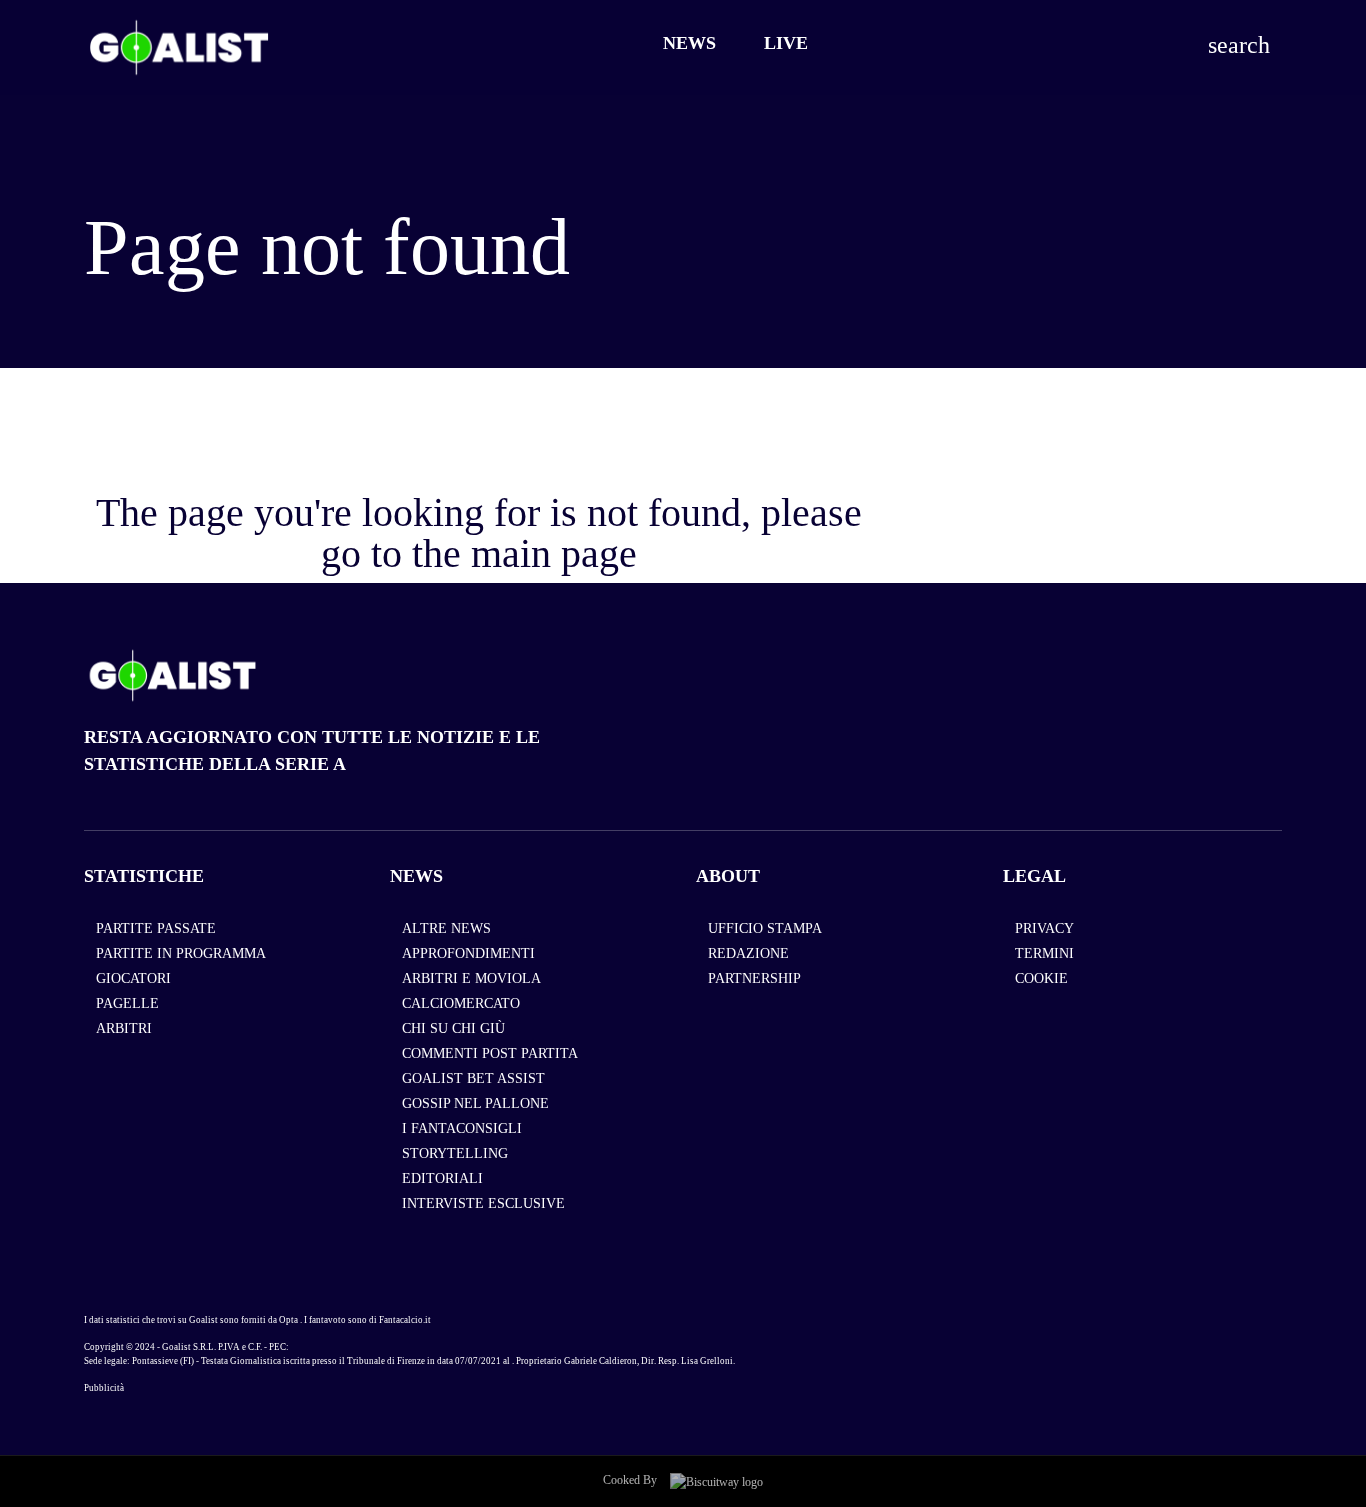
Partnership (754, 978)
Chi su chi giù (453, 1028)
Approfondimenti (468, 953)
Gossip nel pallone (475, 1103)
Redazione (748, 953)
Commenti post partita (490, 1053)
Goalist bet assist (473, 1078)
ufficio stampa (765, 928)
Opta (288, 1320)
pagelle (127, 1003)
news (416, 876)
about (728, 876)
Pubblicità (104, 1388)
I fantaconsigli (462, 1128)
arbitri (124, 1028)
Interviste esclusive (483, 1203)
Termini (1044, 953)
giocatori (133, 978)
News (689, 43)
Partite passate (156, 928)
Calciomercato (461, 1003)
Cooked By (631, 1480)
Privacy (1044, 928)
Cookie (1041, 978)
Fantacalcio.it (405, 1320)
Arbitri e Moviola (471, 978)
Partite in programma (181, 953)
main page (554, 553)
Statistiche (144, 876)
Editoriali (442, 1178)
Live (786, 43)
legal (1034, 876)
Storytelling (455, 1153)
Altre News (446, 928)
